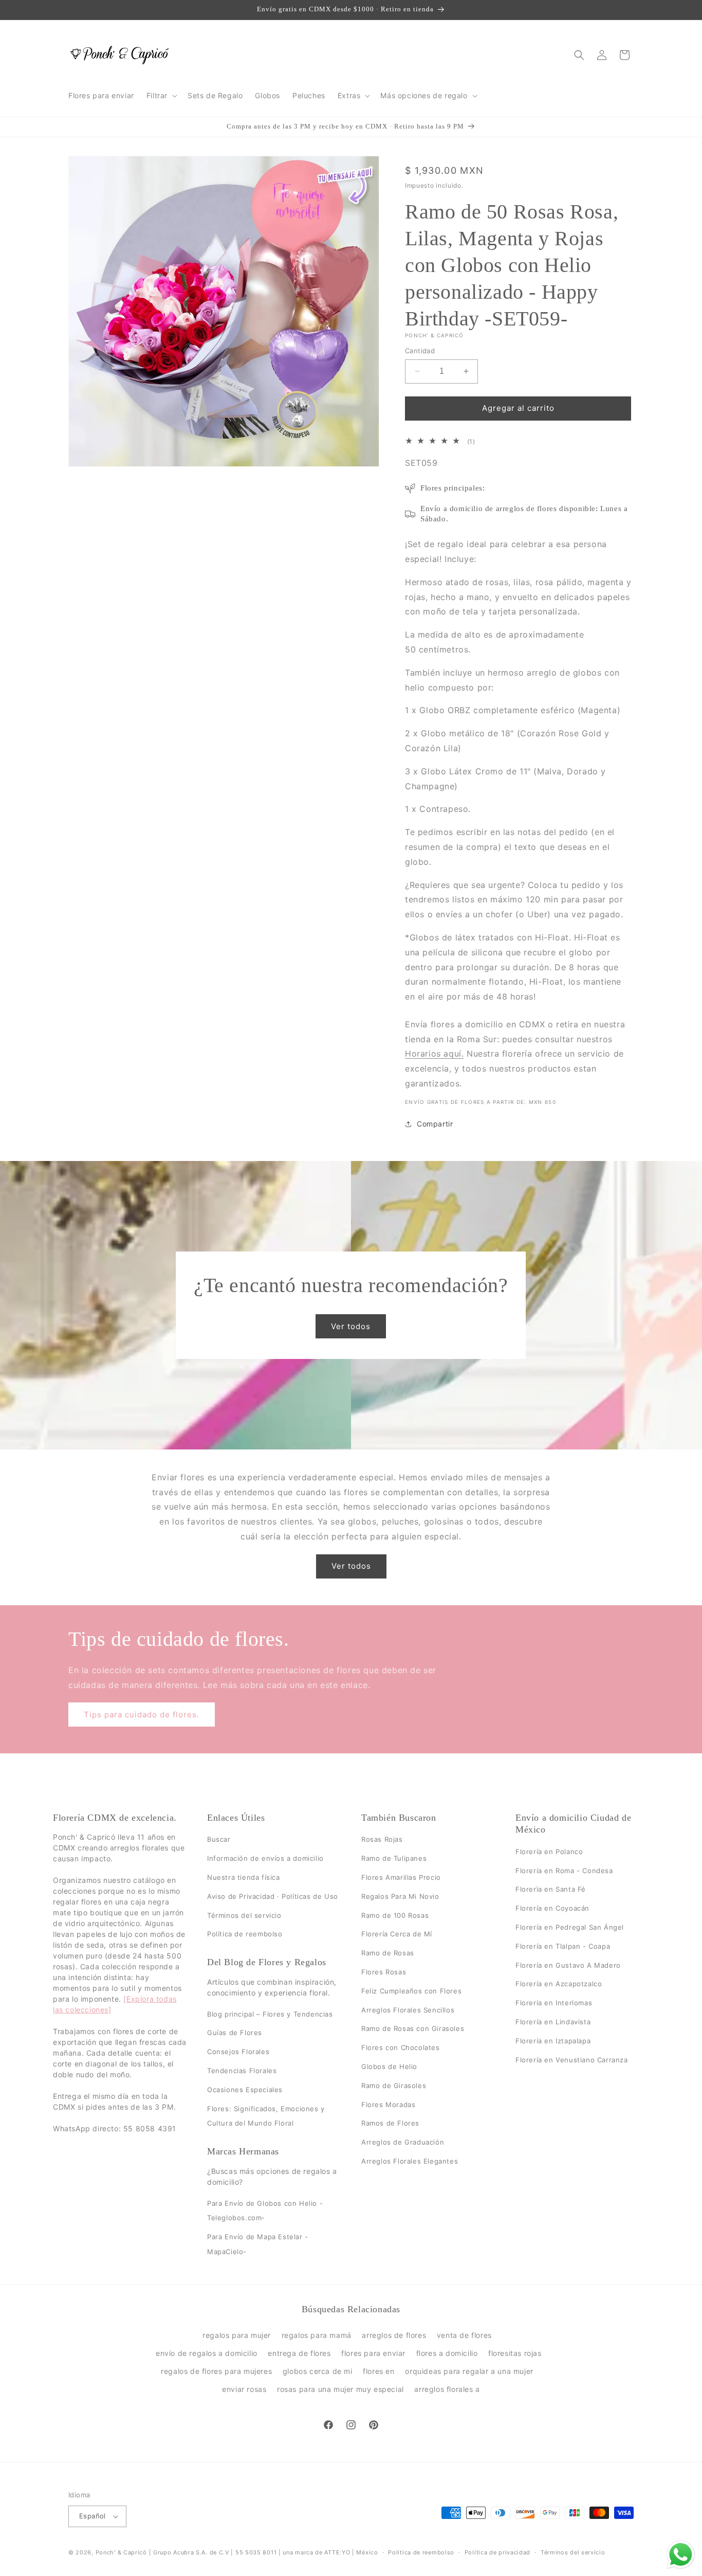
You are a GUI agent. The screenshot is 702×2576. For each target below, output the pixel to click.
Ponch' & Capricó (122, 2552)
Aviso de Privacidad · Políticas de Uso (273, 1896)
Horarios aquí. (434, 1054)
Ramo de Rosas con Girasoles (413, 2029)
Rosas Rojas (382, 1840)
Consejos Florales (238, 2052)
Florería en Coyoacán (552, 1909)
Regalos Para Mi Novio (400, 1896)
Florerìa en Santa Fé (551, 1890)
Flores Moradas (388, 2105)
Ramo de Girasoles (394, 2085)
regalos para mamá (317, 2335)
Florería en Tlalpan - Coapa (563, 1946)
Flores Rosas (384, 1972)
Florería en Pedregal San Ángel (570, 1927)
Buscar (219, 1840)
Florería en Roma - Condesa (564, 1871)
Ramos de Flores (390, 2124)
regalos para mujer (237, 2335)
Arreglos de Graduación (403, 2143)
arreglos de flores (394, 2335)
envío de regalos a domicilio (207, 2353)
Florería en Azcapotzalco (559, 1984)
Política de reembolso (245, 1934)
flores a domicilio (447, 2353)
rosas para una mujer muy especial (340, 2389)
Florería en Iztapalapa (553, 2041)
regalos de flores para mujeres (216, 2371)
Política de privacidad (497, 2552)
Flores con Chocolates (401, 2048)
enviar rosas (244, 2389)
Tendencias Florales (242, 2071)
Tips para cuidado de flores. (142, 1715)
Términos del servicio (244, 1915)
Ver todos (351, 1326)
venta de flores (464, 2335)
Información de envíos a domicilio (265, 1859)
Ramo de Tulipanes (394, 1859)
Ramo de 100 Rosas (395, 1915)
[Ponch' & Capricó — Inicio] (120, 55)
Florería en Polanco (549, 1852)
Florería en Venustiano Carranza (572, 2060)
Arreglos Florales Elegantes (410, 2161)
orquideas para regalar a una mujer (469, 2371)
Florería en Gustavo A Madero (568, 1965)
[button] (161, 96)
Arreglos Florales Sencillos (408, 2010)
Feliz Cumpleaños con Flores (411, 1991)
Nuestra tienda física (244, 1877)
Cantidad (420, 351)
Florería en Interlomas (554, 2003)
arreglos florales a (447, 2389)
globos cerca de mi (318, 2371)
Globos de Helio (389, 2066)
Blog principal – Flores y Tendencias (270, 2014)
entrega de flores (299, 2353)
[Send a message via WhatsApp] (681, 2555)
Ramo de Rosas (388, 1953)
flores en (378, 2371)
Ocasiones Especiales (245, 2090)
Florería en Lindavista (553, 2022)
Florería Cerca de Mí (397, 1934)
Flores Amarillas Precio (401, 1877)
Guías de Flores (235, 2033)
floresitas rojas (515, 2353)
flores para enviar (373, 2353)
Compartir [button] (435, 1124)
